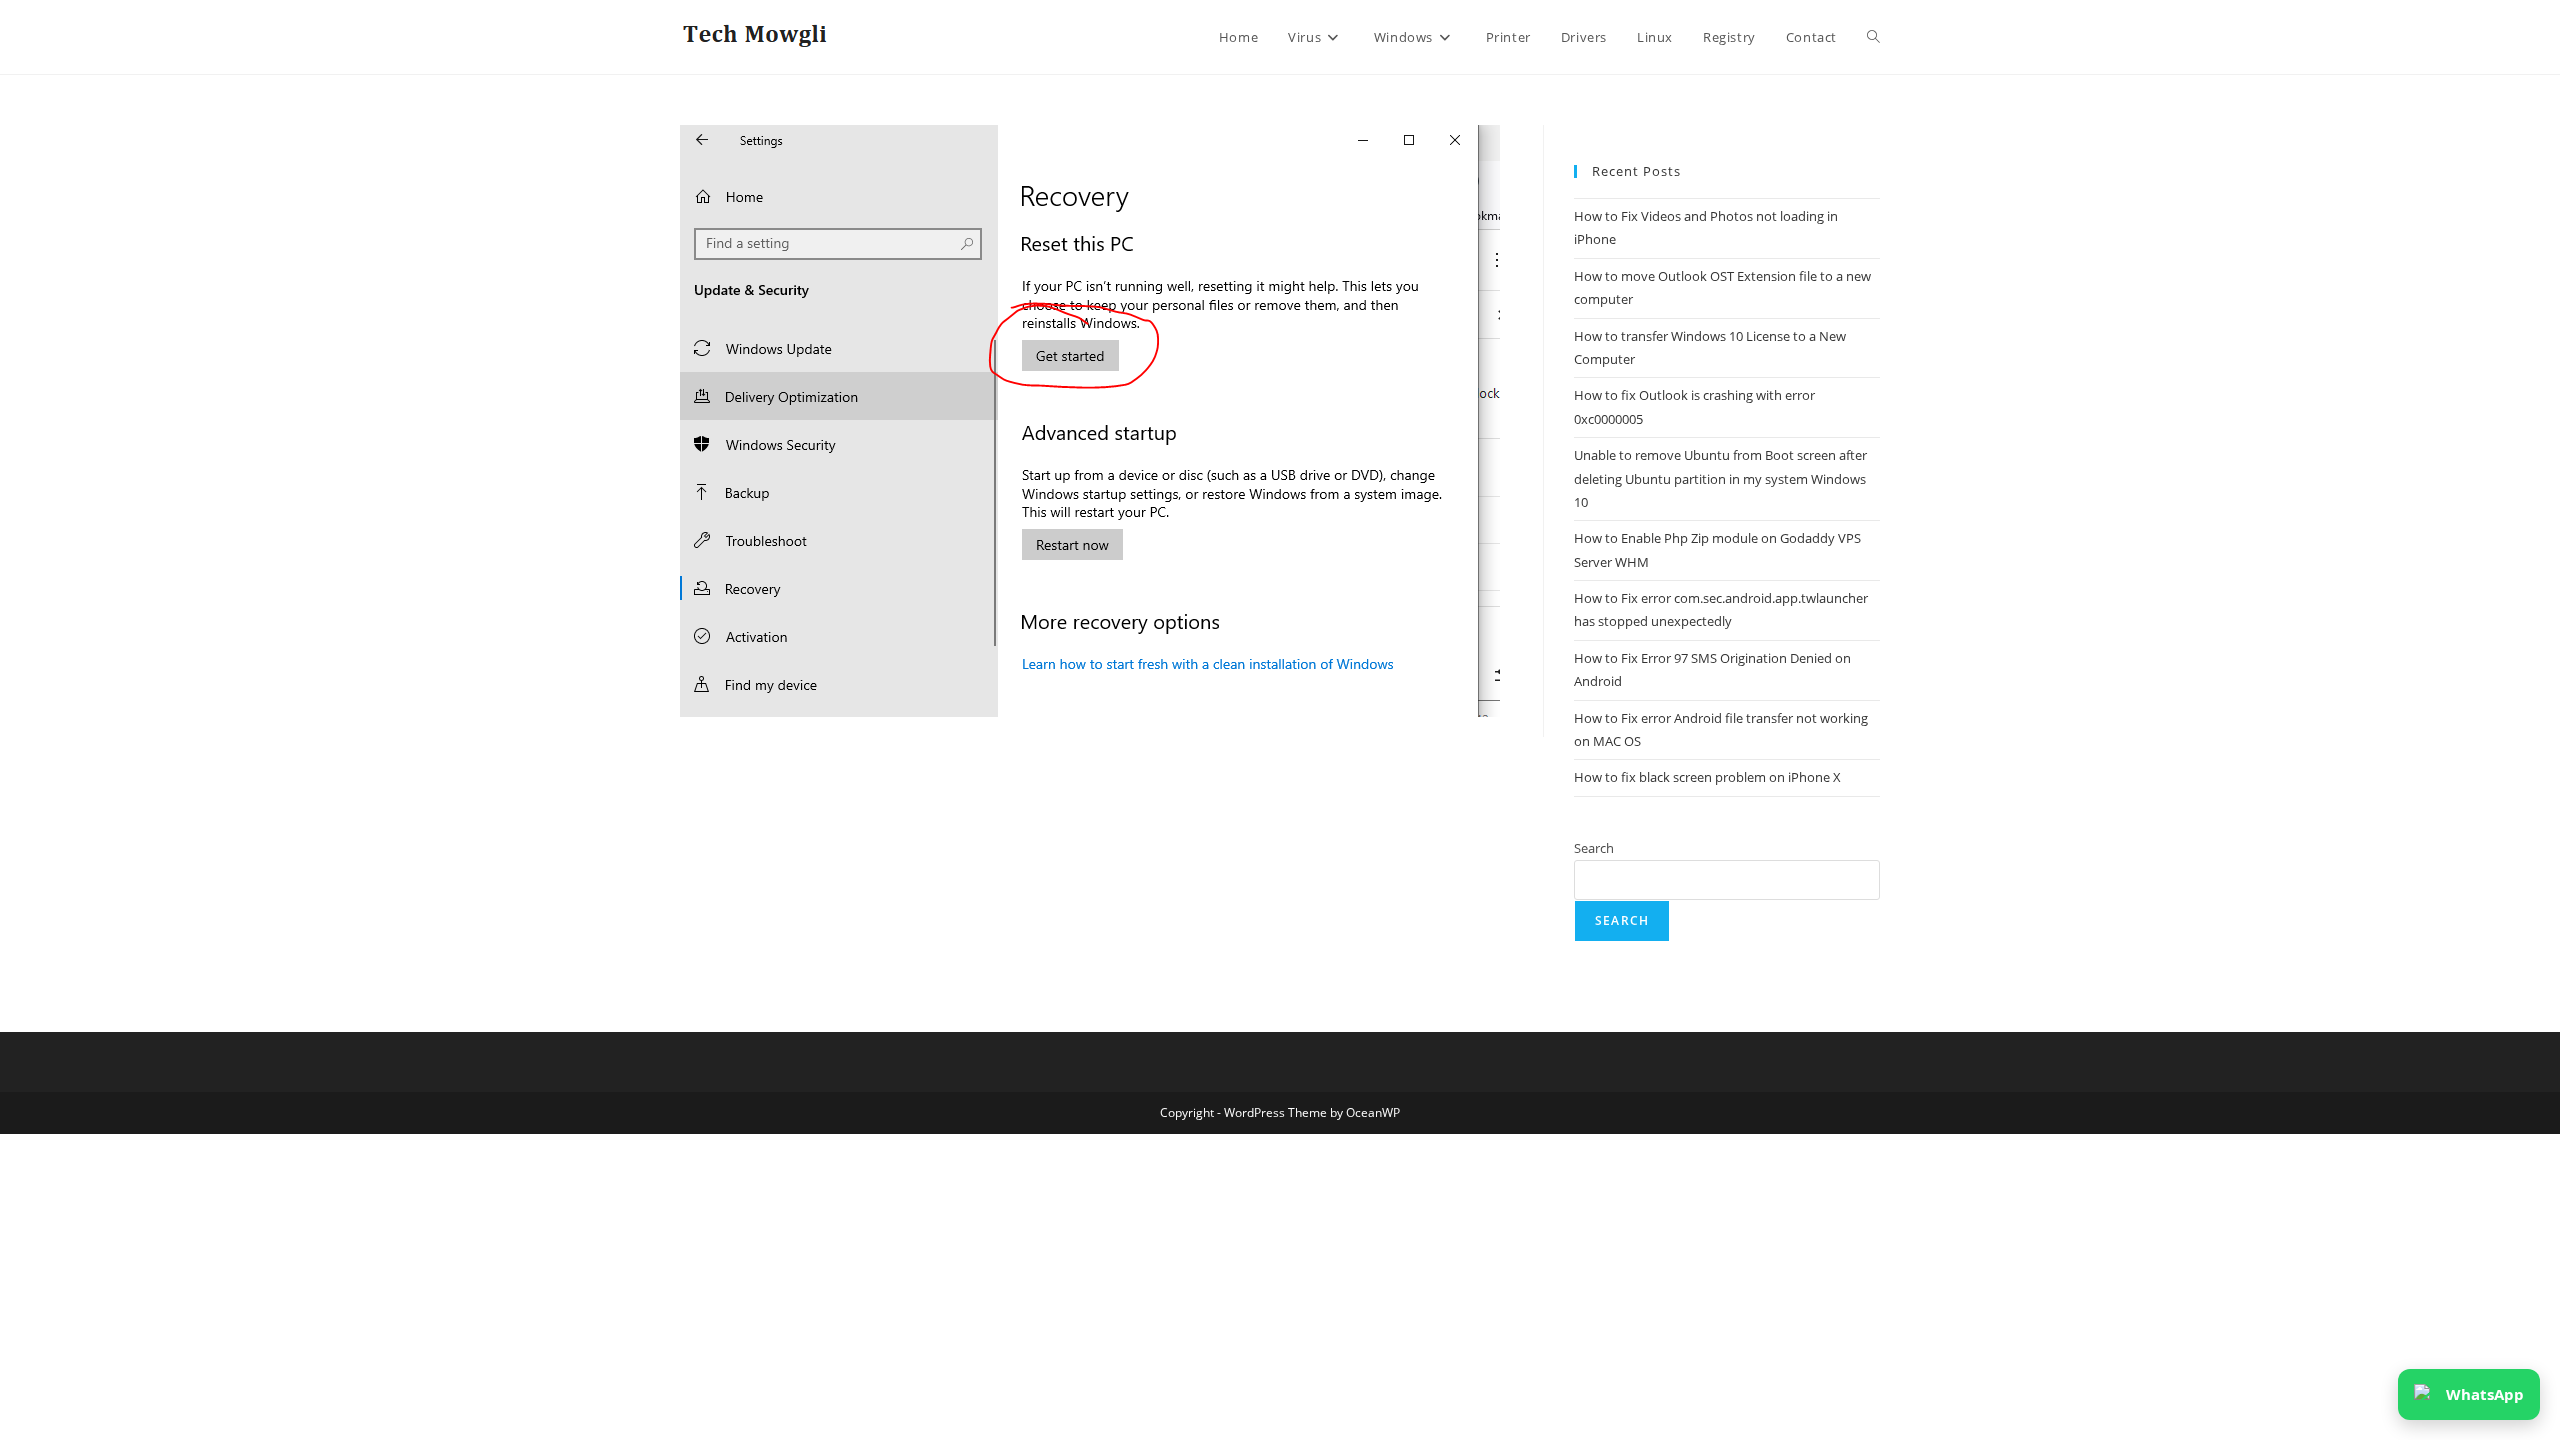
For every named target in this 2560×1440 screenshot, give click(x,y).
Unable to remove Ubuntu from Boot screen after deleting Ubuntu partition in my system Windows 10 (1720, 478)
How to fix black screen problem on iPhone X (1707, 777)
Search (1594, 848)
